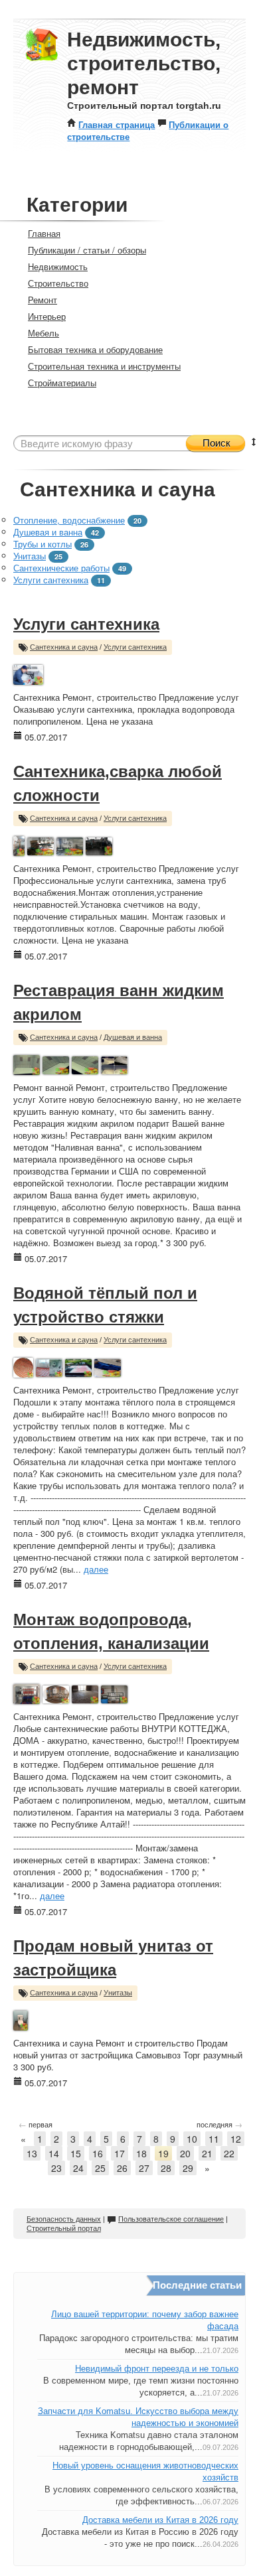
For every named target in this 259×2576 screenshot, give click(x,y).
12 (236, 2139)
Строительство (58, 283)
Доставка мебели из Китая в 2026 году (160, 2520)
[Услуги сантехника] (28, 673)
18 (141, 2153)
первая (36, 2124)
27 (144, 2168)
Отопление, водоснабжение (69, 520)
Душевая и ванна (48, 532)
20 (185, 2153)
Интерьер (47, 316)
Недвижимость (58, 266)
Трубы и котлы (43, 544)
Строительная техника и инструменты (104, 366)
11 (214, 2139)
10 (192, 2139)
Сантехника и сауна (64, 647)
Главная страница (117, 124)
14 (54, 2153)
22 (229, 2153)
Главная (44, 233)
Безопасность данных (64, 2219)
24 (78, 2168)
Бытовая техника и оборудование (95, 349)
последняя (219, 2124)
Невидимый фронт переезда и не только (157, 2369)
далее (96, 1569)
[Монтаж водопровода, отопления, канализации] (27, 1692)
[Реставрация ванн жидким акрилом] (27, 1063)
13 (32, 2153)
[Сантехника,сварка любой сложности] (19, 844)
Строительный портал (64, 2228)
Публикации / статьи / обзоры (87, 250)
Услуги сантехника (51, 580)
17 (120, 2153)
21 (207, 2153)
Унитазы (30, 556)
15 (76, 2153)
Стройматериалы (62, 383)
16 (98, 2153)
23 (56, 2168)
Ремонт (43, 300)
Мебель (43, 333)
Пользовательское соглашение (171, 2219)
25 (100, 2168)
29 (188, 2168)
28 (166, 2168)
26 (122, 2168)
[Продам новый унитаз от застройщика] (21, 2019)
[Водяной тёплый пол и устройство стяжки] (23, 1366)
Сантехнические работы (61, 568)
